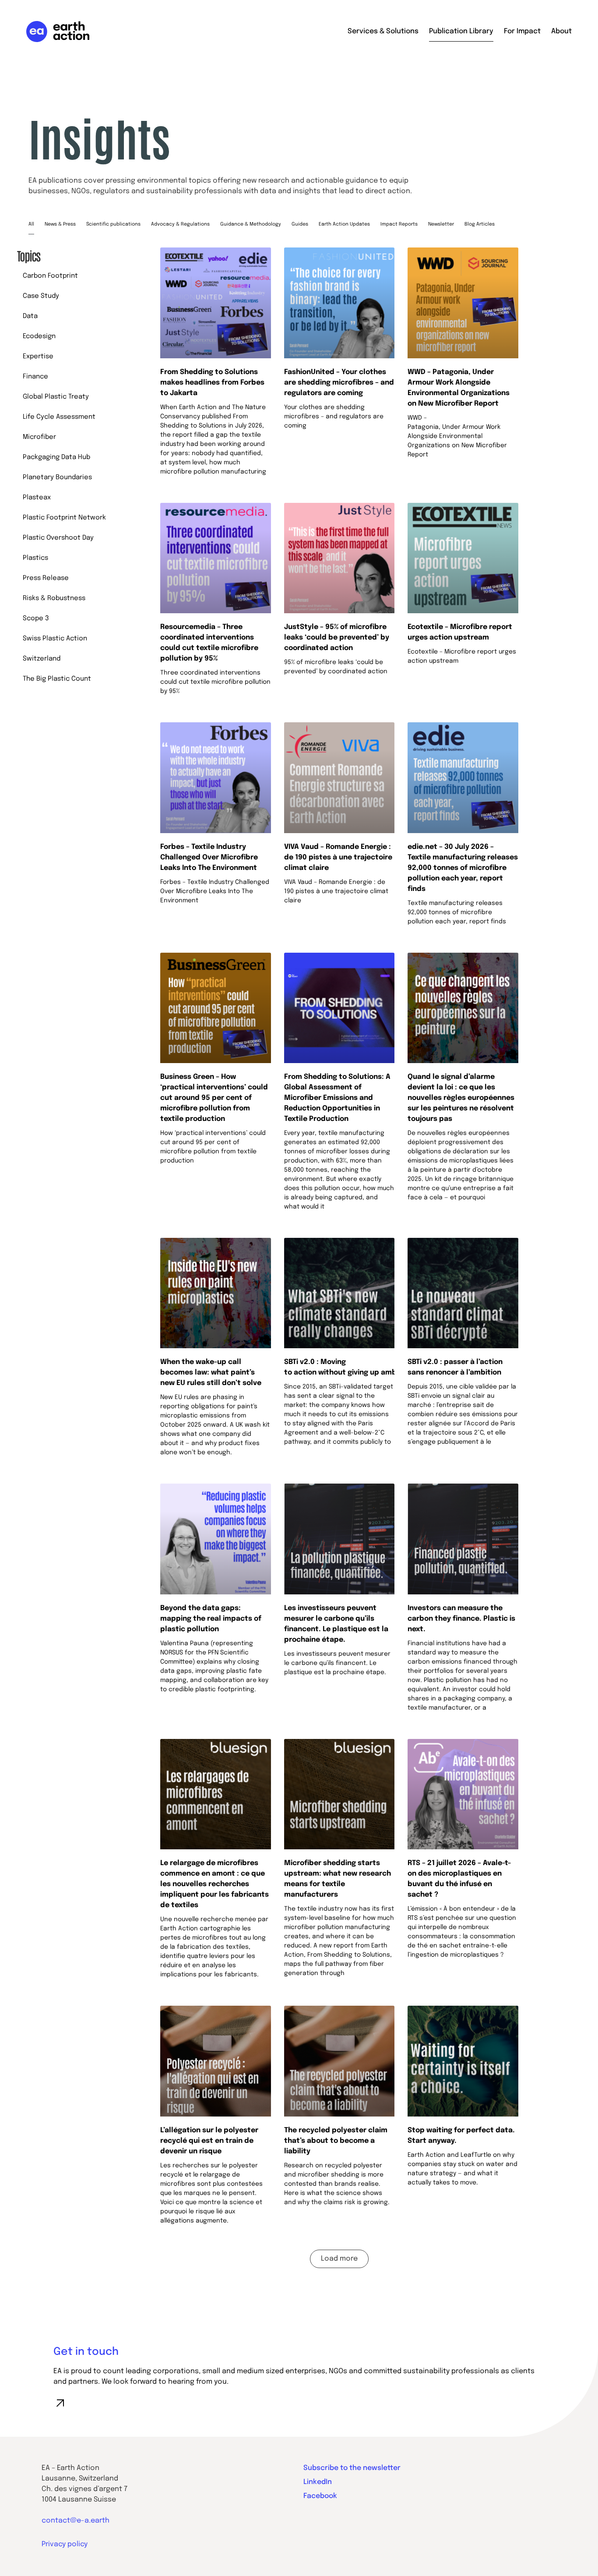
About (561, 31)
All (31, 224)
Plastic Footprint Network (64, 518)
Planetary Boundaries (57, 477)
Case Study (41, 296)
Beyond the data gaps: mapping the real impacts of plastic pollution (211, 1619)
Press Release (46, 578)
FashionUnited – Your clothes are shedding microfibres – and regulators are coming (339, 383)
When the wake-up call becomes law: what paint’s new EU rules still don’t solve (213, 1373)
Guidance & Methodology (251, 224)
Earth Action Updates (344, 224)
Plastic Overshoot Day (58, 538)
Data (30, 316)
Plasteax (37, 498)
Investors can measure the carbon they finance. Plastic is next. (461, 1619)
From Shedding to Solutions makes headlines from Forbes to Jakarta (212, 383)
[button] (339, 2259)
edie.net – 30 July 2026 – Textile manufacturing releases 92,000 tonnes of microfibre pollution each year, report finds (463, 868)
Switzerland (42, 659)
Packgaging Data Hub (56, 457)
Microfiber (39, 437)
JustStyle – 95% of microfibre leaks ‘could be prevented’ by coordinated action (337, 638)
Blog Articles (480, 224)
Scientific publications (113, 224)
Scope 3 (36, 618)
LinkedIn (318, 2482)
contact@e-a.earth (76, 2521)
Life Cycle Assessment (59, 417)
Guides (300, 224)
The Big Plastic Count (57, 679)
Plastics (35, 558)
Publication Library (461, 31)
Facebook (320, 2496)
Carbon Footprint (50, 276)
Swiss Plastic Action (55, 639)
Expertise (38, 357)
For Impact (522, 31)
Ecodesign (39, 336)
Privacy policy (65, 2544)
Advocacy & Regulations (180, 224)
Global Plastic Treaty (56, 397)
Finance (35, 377)
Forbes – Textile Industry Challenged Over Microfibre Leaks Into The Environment (209, 857)
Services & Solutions (383, 31)
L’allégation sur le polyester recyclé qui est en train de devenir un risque (209, 2141)
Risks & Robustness (54, 598)
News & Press (60, 224)
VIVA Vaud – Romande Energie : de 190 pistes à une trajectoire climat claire (338, 857)
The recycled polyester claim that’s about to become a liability (336, 2141)
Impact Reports (399, 224)
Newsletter (441, 224)
